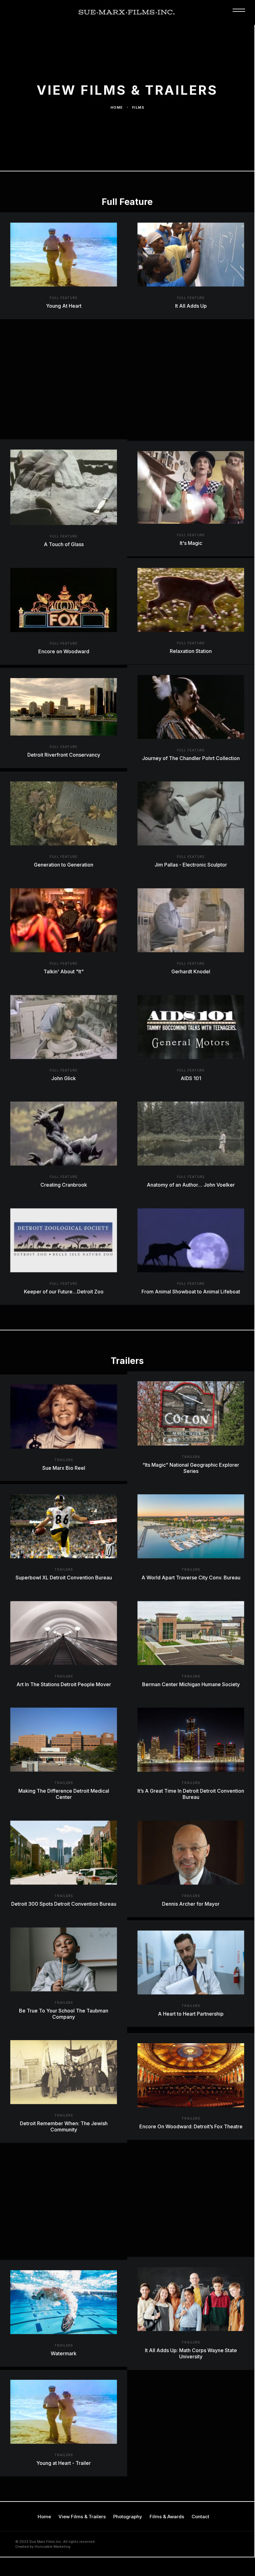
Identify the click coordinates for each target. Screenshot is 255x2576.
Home (117, 107)
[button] (241, 13)
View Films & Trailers (82, 2517)
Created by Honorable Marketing (43, 2547)
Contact (200, 2517)
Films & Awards (167, 2517)
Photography (128, 2517)
